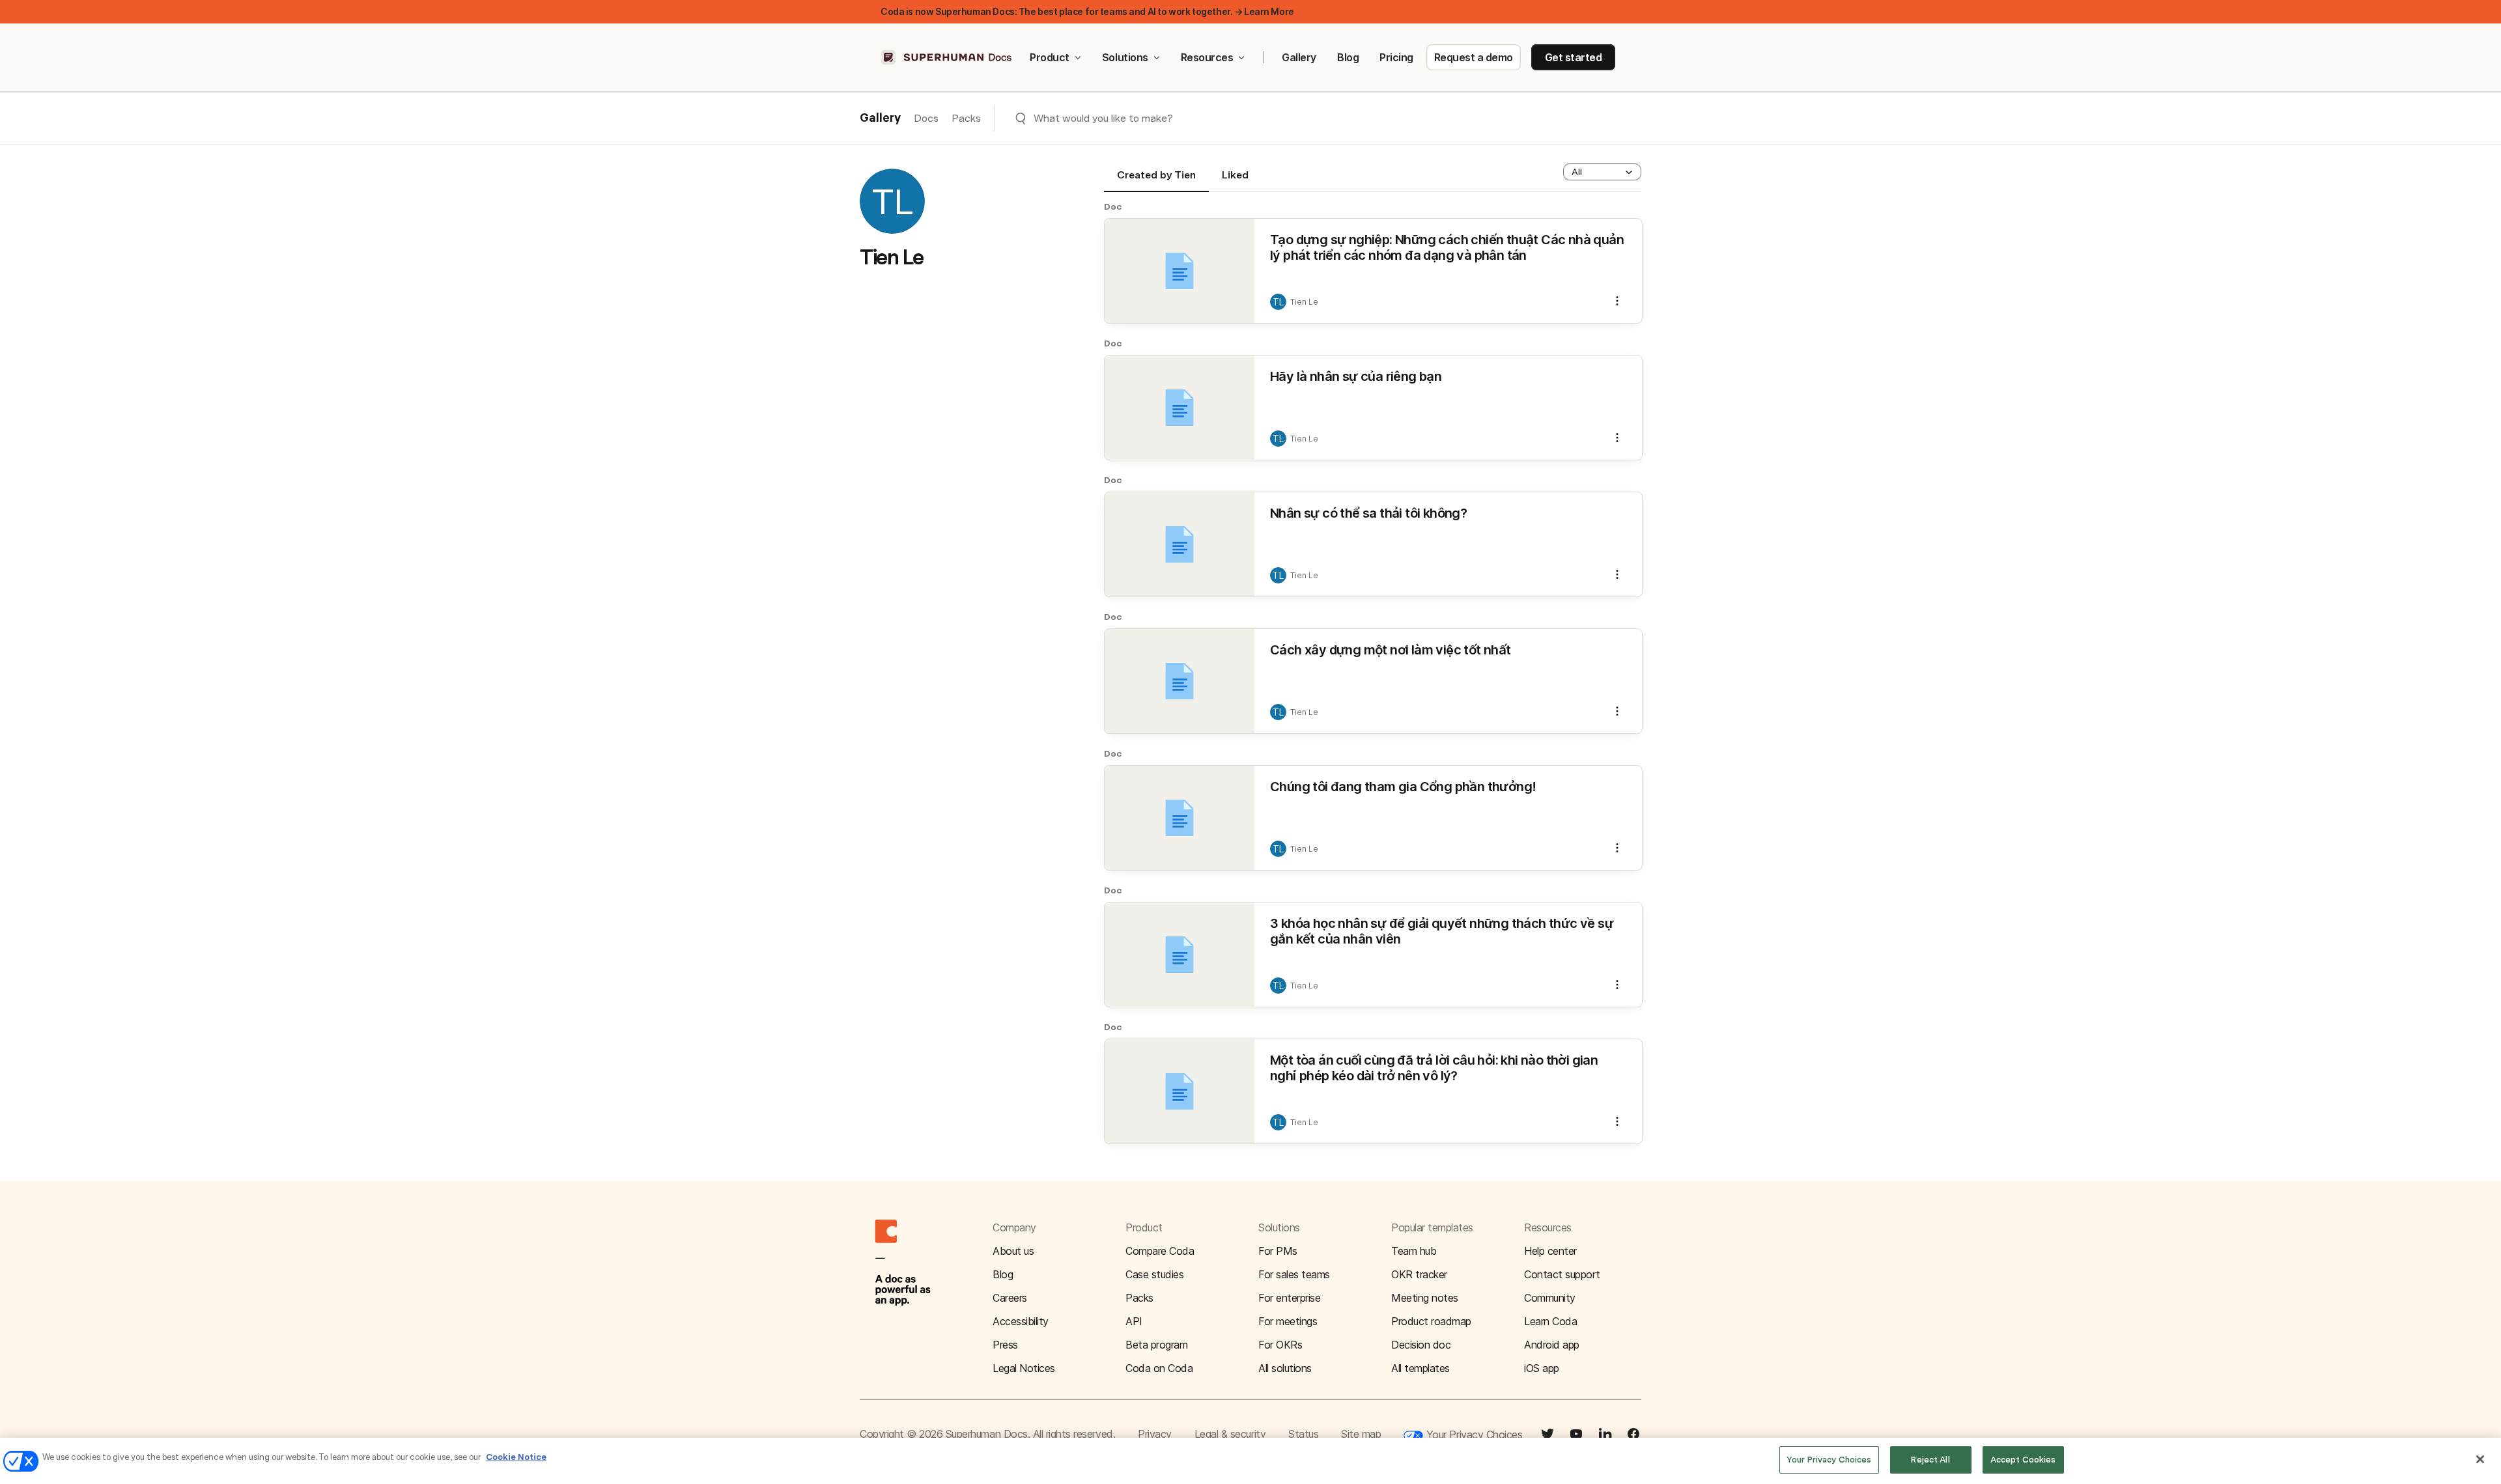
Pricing (1396, 57)
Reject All (1930, 1460)
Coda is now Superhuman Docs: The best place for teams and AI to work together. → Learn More (1087, 11)
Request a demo (1474, 57)
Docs (926, 118)
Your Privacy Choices (1473, 1435)
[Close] (2480, 1459)
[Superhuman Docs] (947, 57)
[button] (1602, 172)
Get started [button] (1574, 57)
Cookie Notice (516, 1457)
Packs (966, 118)
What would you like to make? (1103, 118)
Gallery (1299, 57)
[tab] (1156, 180)
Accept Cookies (2023, 1460)
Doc (1113, 206)
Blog (1348, 57)
